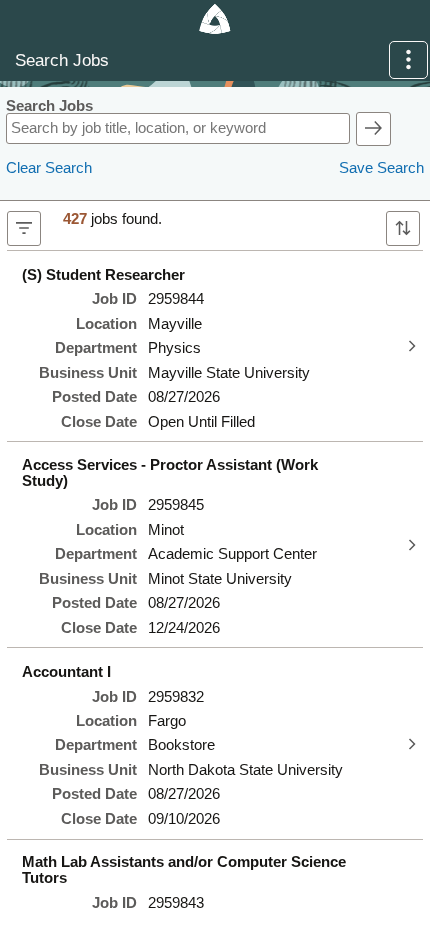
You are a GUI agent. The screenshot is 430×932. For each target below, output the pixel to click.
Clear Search (49, 168)
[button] (408, 60)
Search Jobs (49, 106)
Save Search (381, 168)
